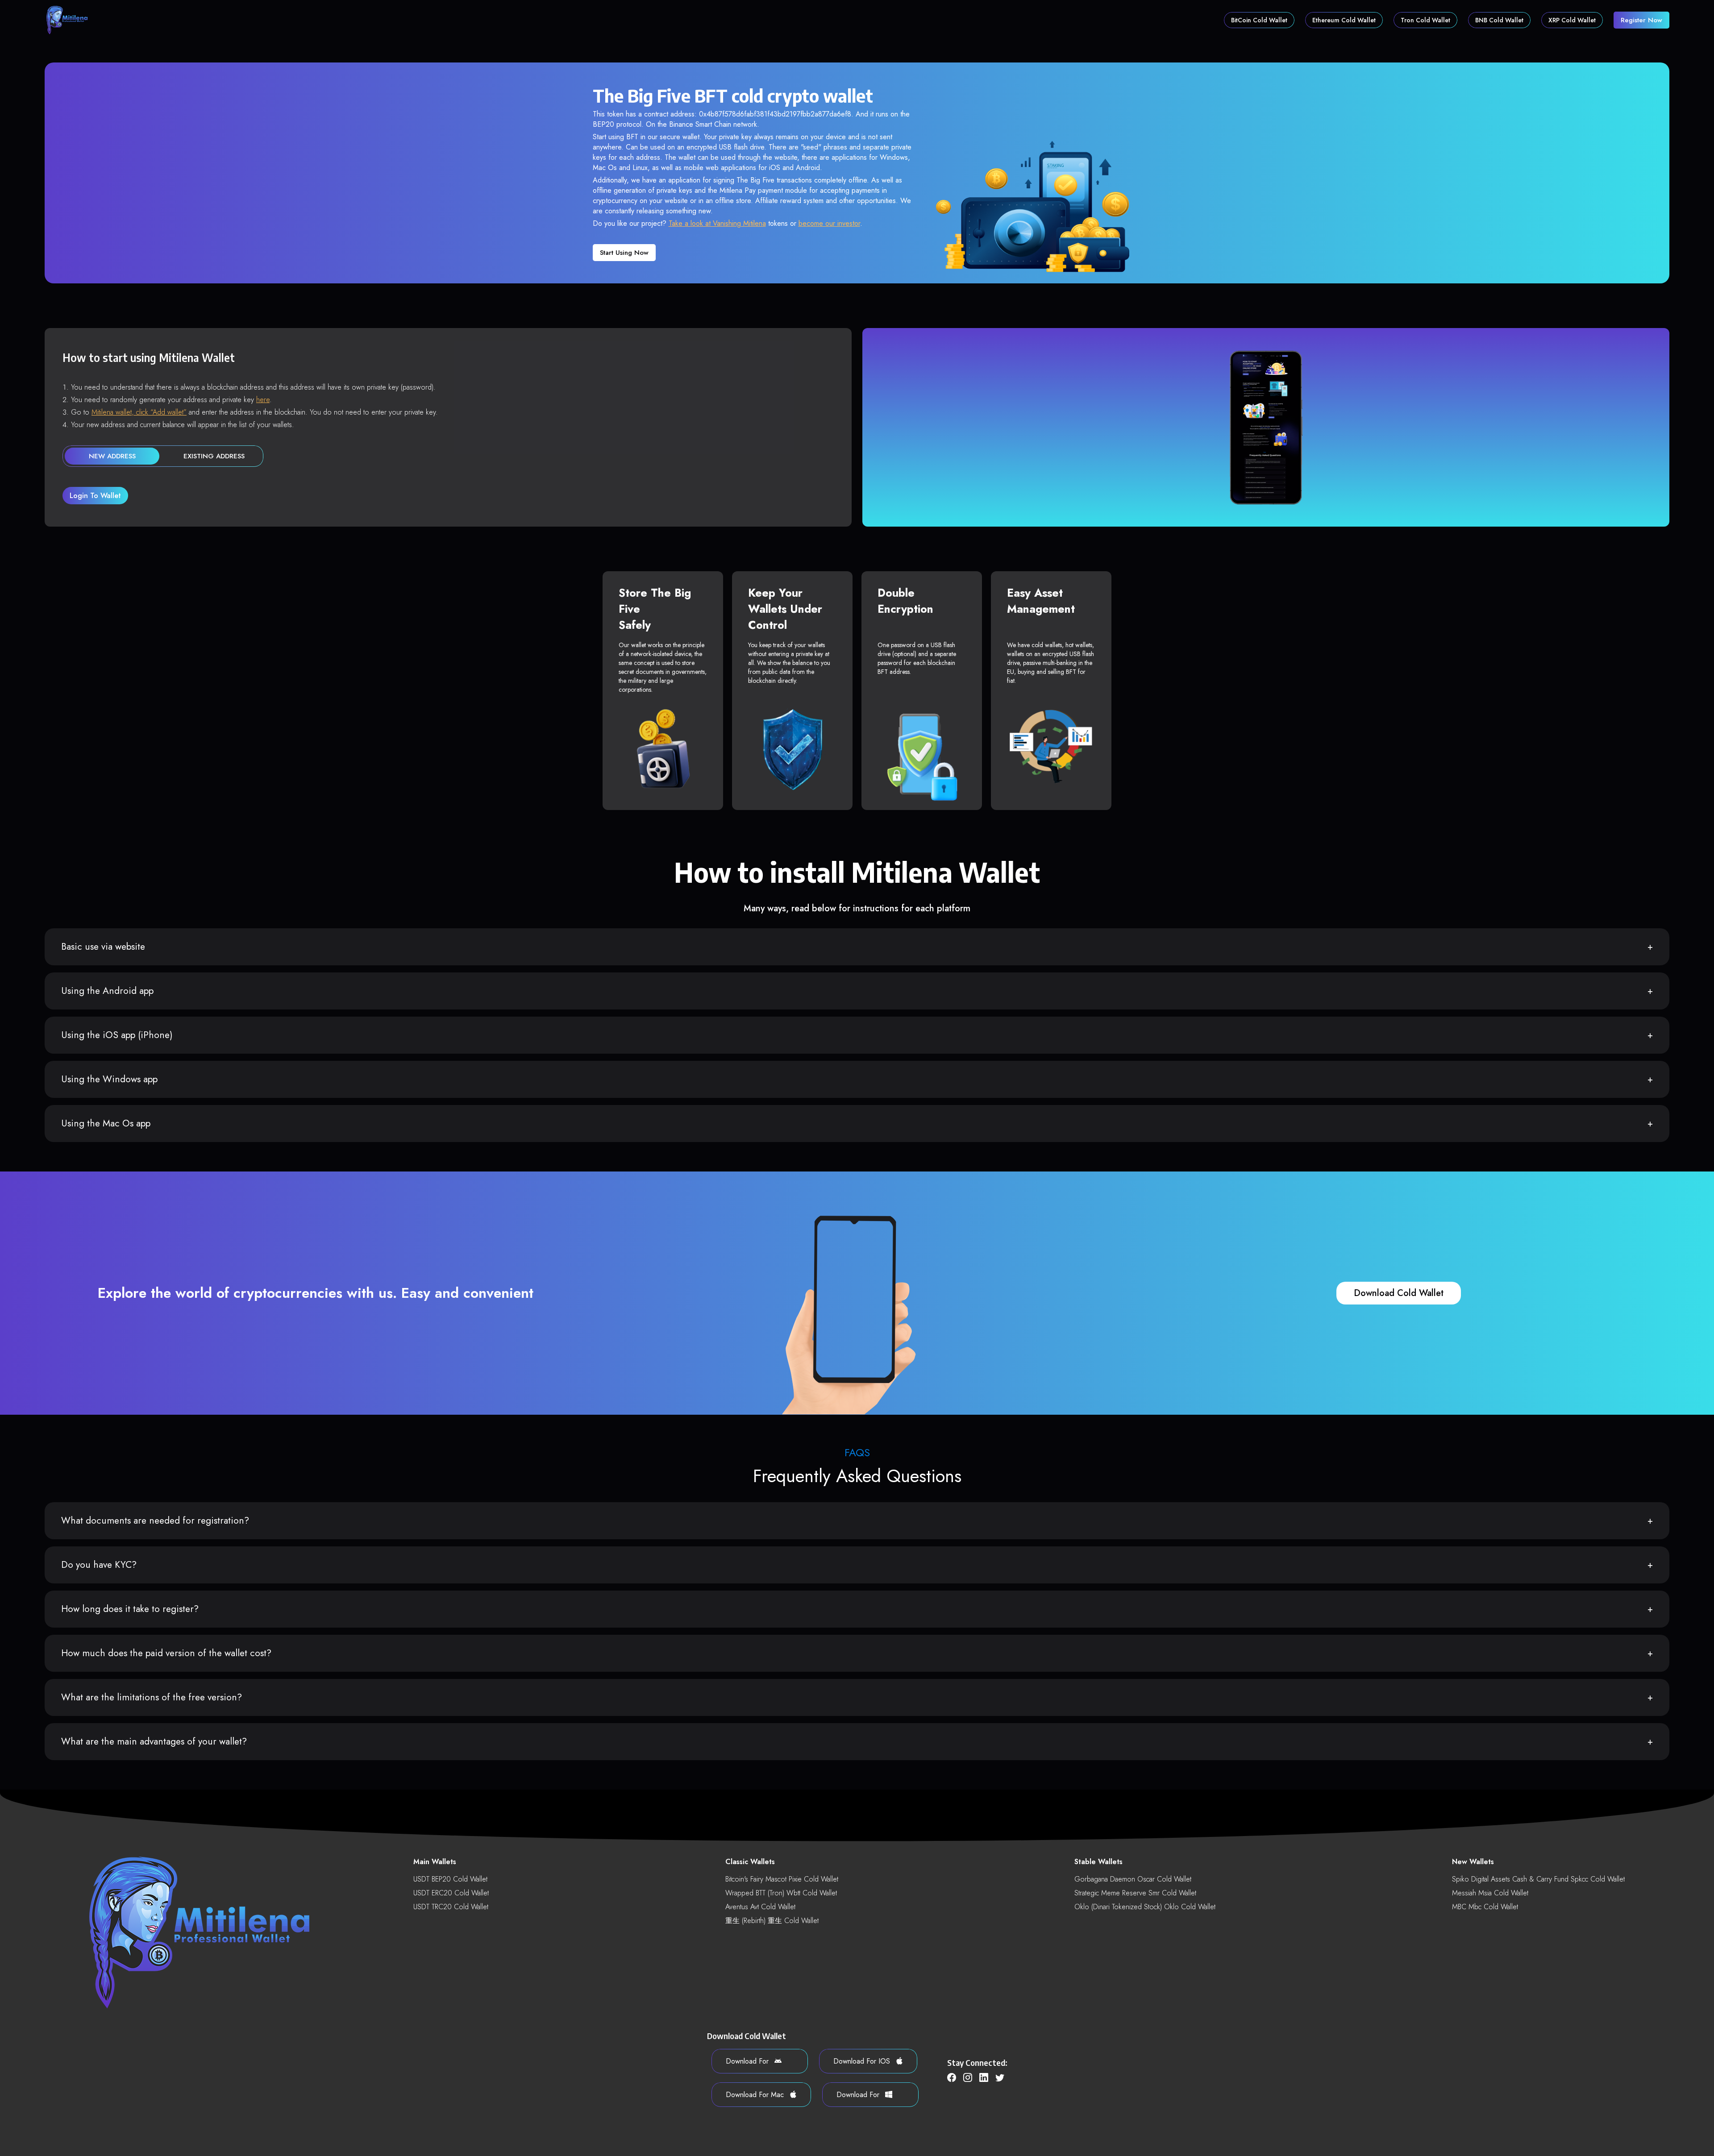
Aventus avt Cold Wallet (760, 1907)
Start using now (624, 253)
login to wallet (95, 496)
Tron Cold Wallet (1425, 20)
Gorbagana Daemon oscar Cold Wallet (1133, 1879)
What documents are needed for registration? (155, 1520)
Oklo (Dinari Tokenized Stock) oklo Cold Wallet (1145, 1907)
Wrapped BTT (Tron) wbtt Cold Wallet (781, 1893)
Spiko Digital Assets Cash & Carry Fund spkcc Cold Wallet (1538, 1879)
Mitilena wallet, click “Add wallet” (139, 412)
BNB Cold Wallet (1499, 20)
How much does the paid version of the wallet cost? (166, 1653)
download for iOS (863, 2061)
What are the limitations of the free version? (152, 1697)
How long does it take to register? (130, 1609)
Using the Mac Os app (106, 1123)
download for (748, 2061)
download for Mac (756, 2095)
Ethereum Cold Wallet (1344, 20)
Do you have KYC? (99, 1565)
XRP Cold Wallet (1572, 20)
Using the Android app (107, 991)
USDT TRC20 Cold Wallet (451, 1907)
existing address (214, 456)
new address (112, 456)
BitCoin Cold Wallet (1259, 20)
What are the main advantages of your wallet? (154, 1741)
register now (1641, 20)
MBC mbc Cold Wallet (1485, 1907)
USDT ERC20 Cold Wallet (451, 1893)
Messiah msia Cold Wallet (1490, 1893)
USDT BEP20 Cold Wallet (450, 1879)
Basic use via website (103, 947)
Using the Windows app (109, 1079)
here (263, 400)
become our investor (829, 223)
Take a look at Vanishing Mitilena (717, 223)
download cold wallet (1399, 1293)
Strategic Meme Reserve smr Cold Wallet (1135, 1893)
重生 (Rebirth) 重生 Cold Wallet (772, 1921)
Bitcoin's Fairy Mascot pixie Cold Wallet (782, 1879)
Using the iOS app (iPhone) (117, 1035)
